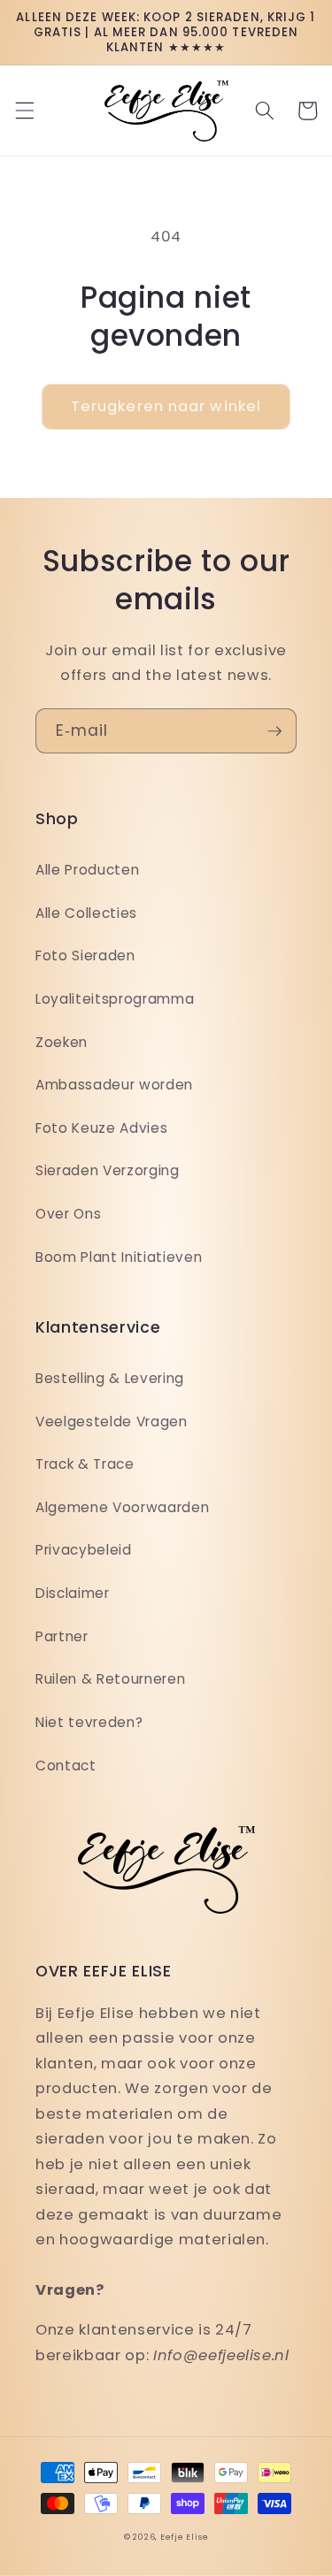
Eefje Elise (184, 2537)
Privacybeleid (84, 1550)
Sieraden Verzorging (108, 1170)
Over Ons (68, 1214)
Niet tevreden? (89, 1722)
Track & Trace (85, 1464)
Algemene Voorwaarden (122, 1507)
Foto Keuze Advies (101, 1128)
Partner (62, 1636)
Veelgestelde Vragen (112, 1422)
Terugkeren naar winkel (166, 406)
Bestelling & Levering (110, 1378)
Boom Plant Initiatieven (119, 1257)
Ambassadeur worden (114, 1085)
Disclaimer (73, 1593)
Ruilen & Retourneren (110, 1679)
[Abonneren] (274, 731)
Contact (66, 1766)
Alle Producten (87, 870)
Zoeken (62, 1042)
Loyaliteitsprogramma (115, 999)
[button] (24, 111)
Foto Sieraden (85, 955)
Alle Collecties (86, 913)
